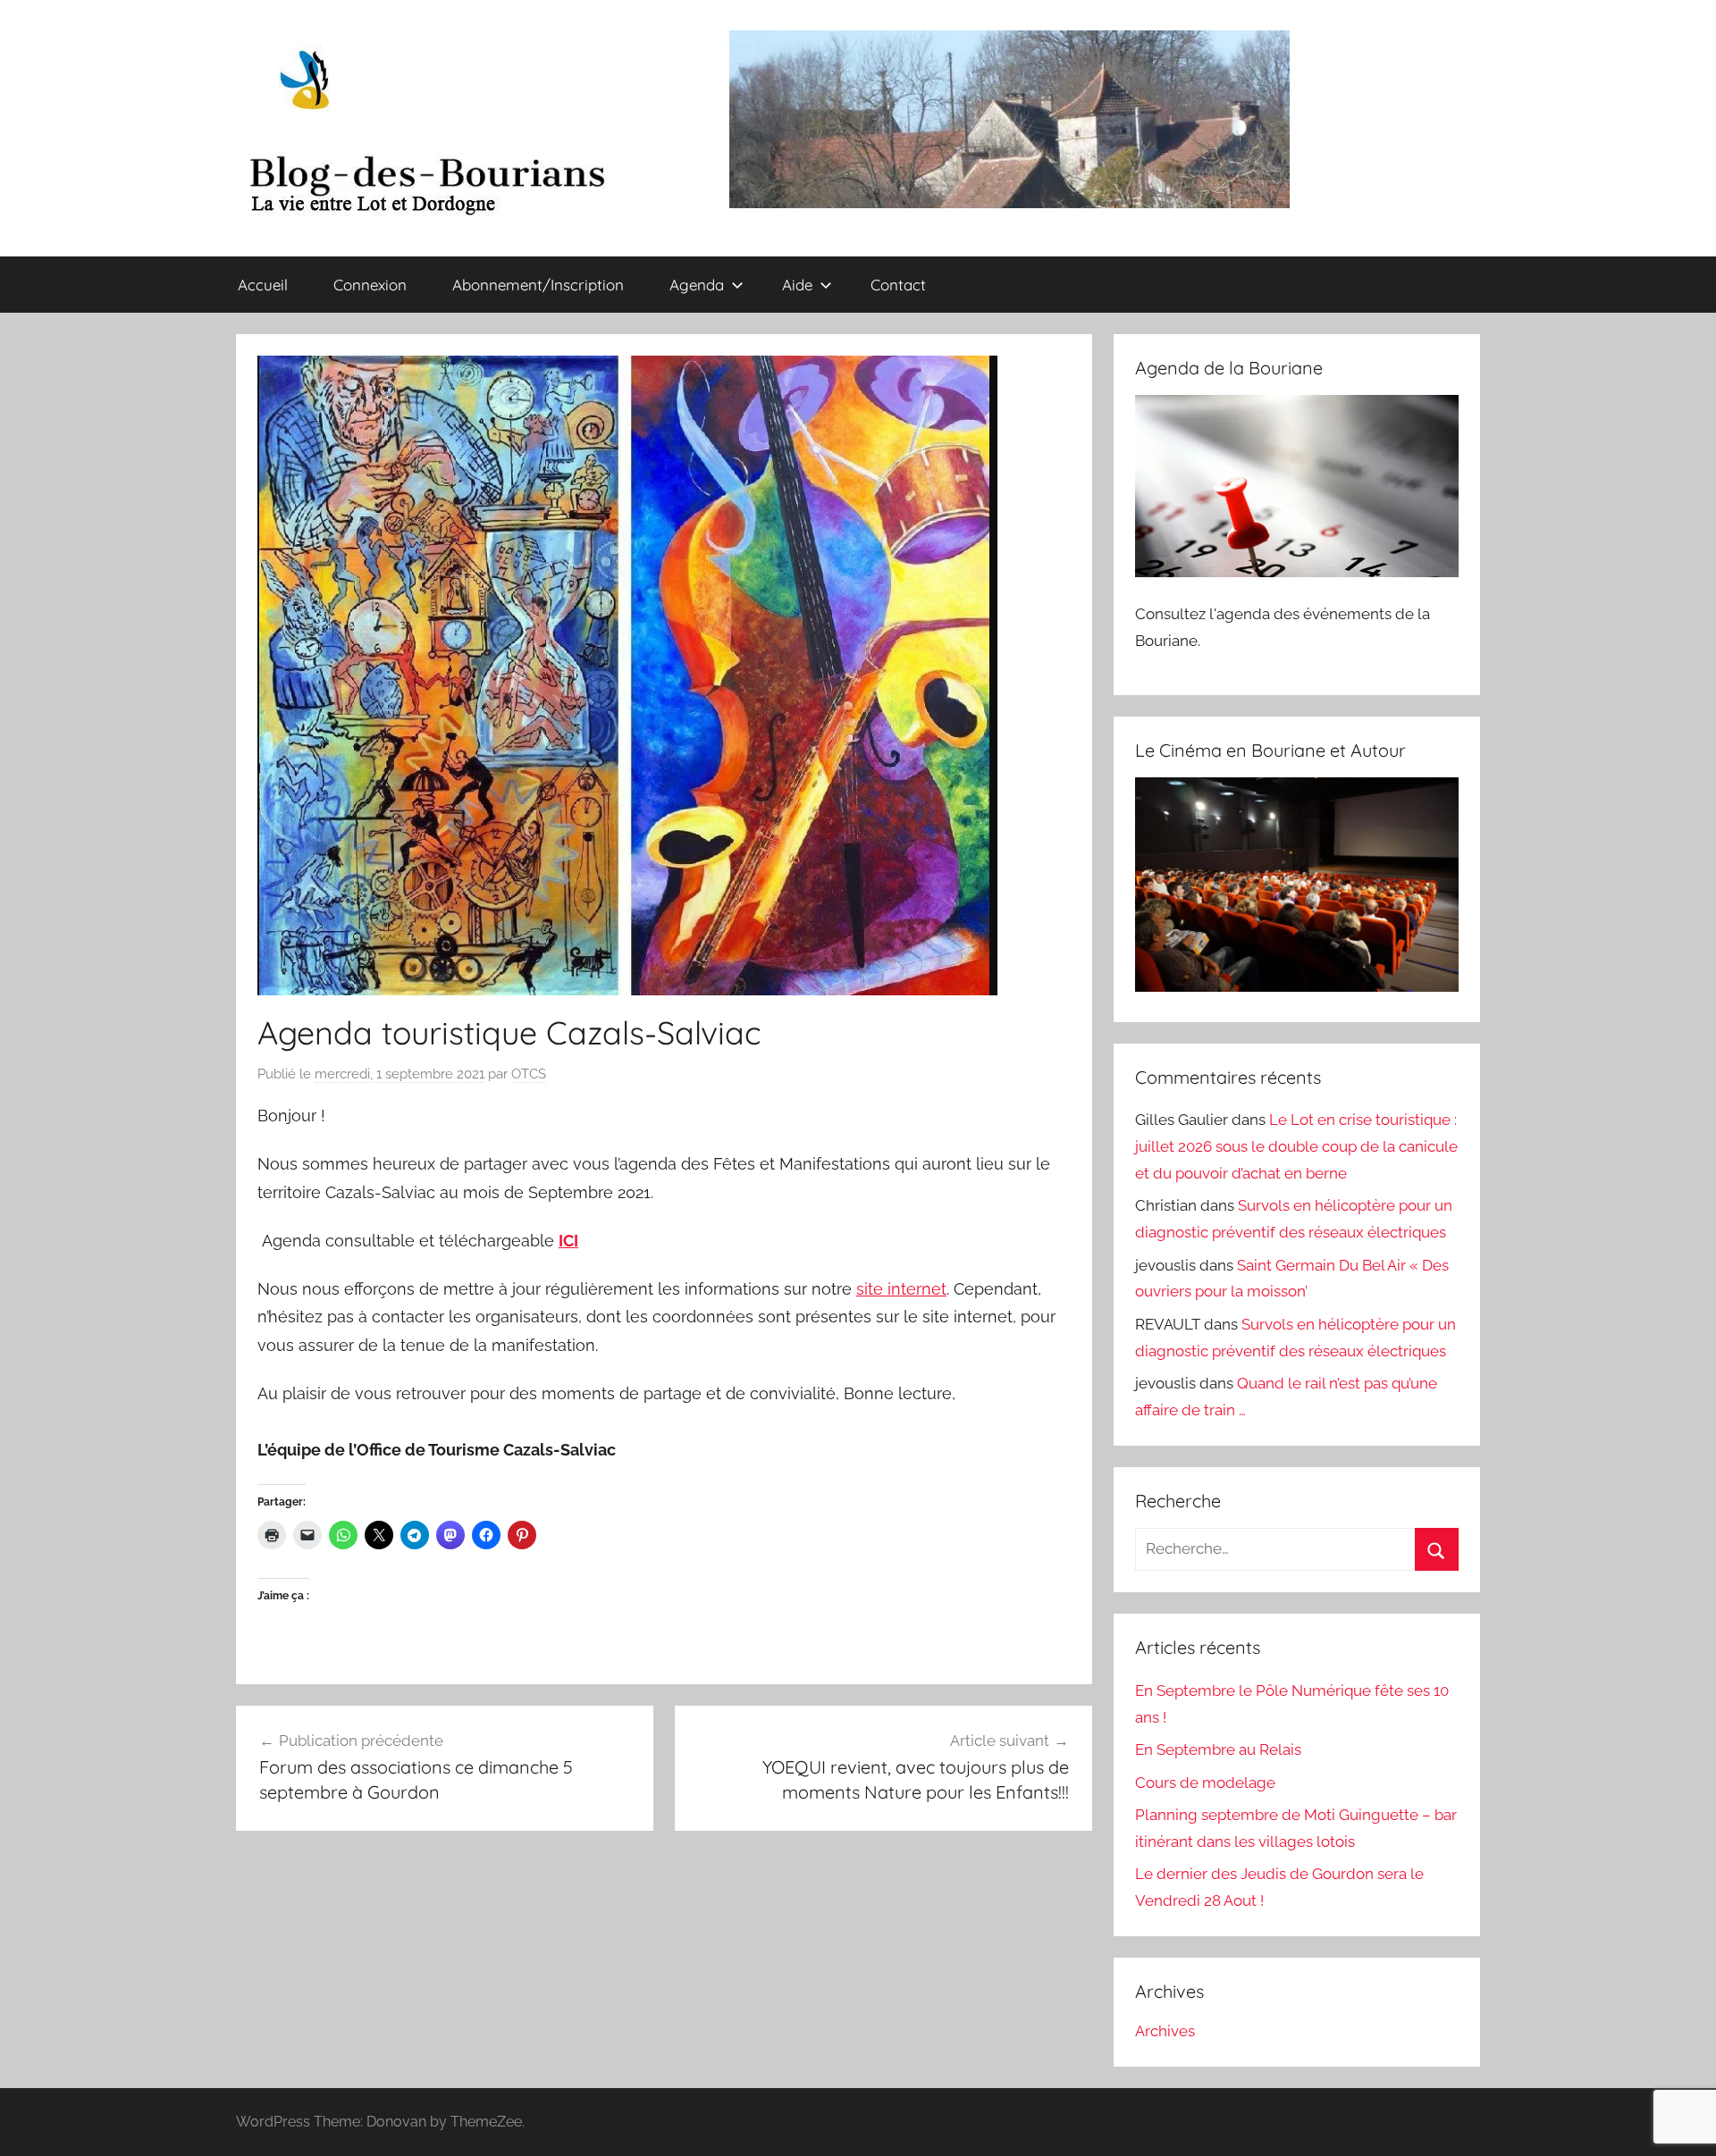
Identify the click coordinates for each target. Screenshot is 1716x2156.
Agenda (697, 285)
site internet (901, 1289)
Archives (1165, 2031)
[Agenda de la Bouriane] (1297, 572)
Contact (898, 285)
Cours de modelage (1205, 1783)
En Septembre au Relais (1218, 1749)
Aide (797, 285)
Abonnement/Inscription (538, 285)
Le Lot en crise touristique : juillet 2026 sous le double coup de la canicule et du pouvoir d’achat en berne (1296, 1146)
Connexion (370, 285)
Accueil (263, 285)
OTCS (529, 1074)
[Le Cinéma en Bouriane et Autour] (1297, 986)
